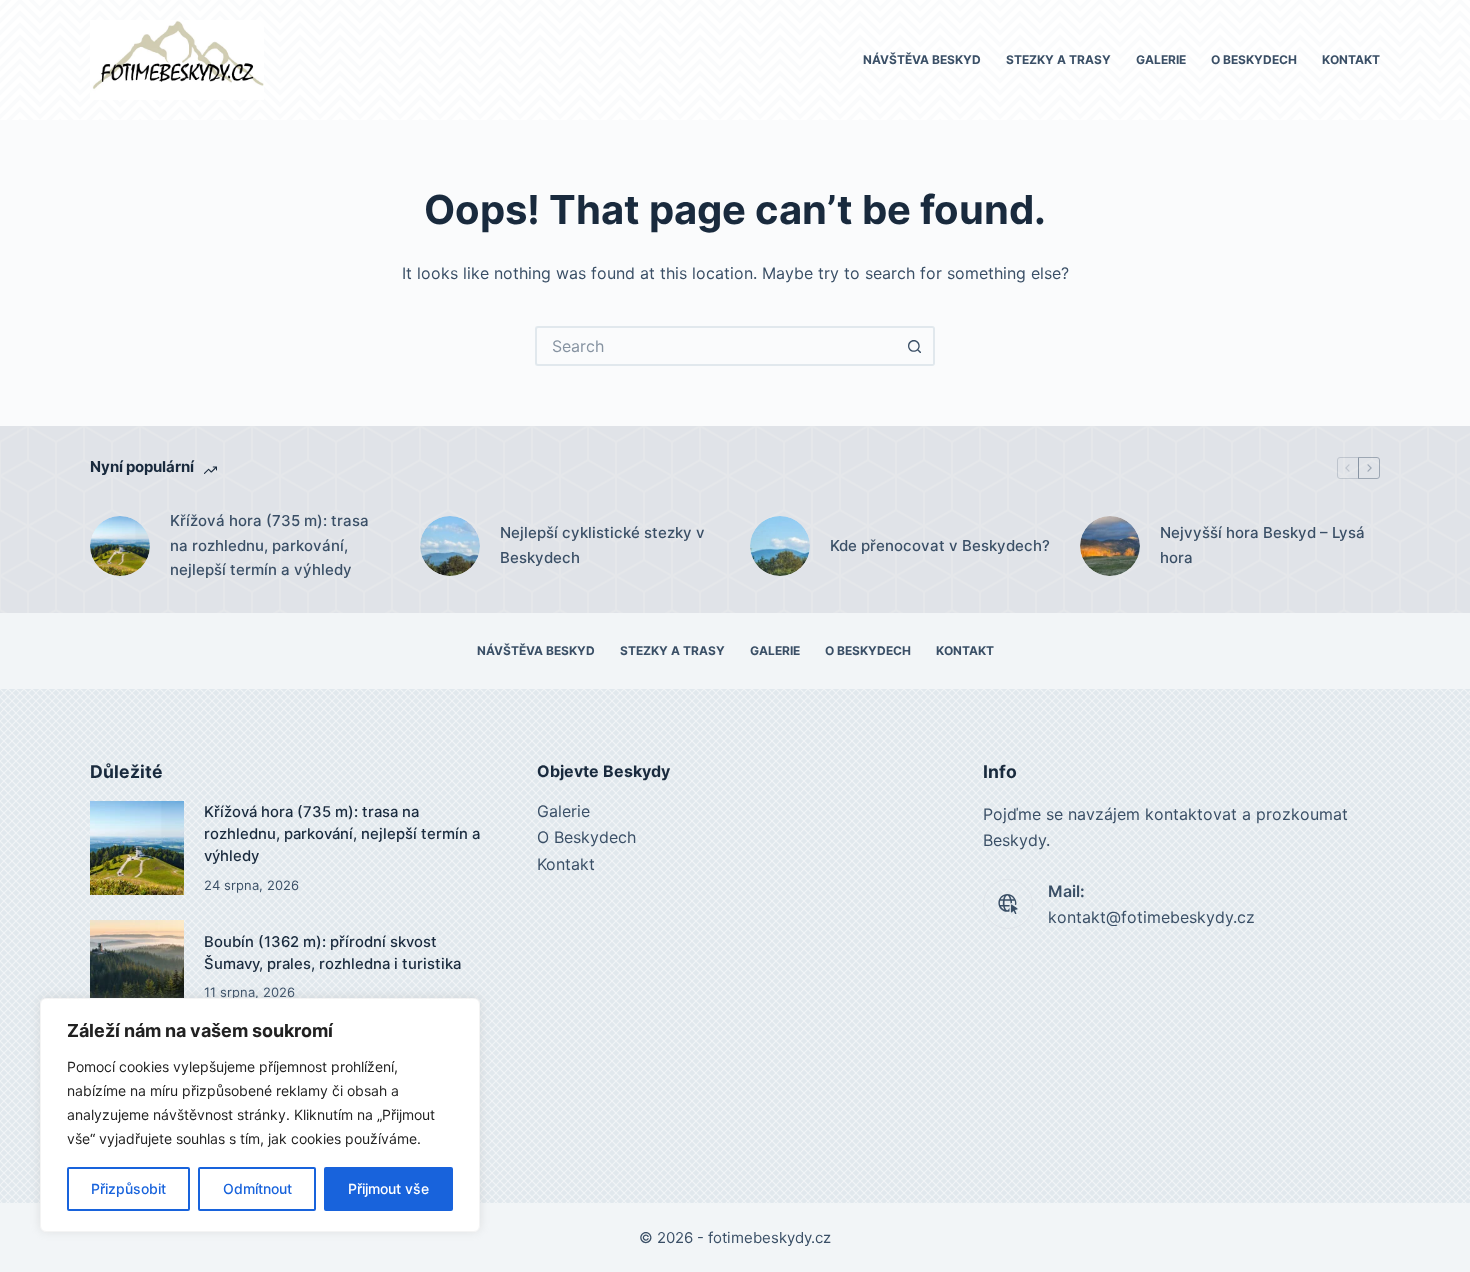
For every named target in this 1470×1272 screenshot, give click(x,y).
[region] (260, 1115)
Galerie (1161, 59)
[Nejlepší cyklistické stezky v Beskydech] (450, 546)
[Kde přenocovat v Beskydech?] (780, 546)
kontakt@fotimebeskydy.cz (1151, 917)
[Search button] (915, 346)
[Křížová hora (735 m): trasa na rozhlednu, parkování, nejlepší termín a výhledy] (120, 546)
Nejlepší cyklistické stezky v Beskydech (602, 545)
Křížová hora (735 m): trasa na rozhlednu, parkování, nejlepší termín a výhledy (269, 545)
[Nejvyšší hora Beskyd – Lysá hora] (1110, 546)
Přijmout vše (388, 1188)
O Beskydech (1254, 59)
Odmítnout (257, 1188)
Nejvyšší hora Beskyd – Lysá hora (1262, 545)
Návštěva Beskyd (922, 59)
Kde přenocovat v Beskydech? (940, 545)
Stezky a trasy (1058, 59)
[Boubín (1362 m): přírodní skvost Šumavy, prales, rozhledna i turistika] (137, 967)
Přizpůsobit (128, 1188)
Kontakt (1351, 59)
